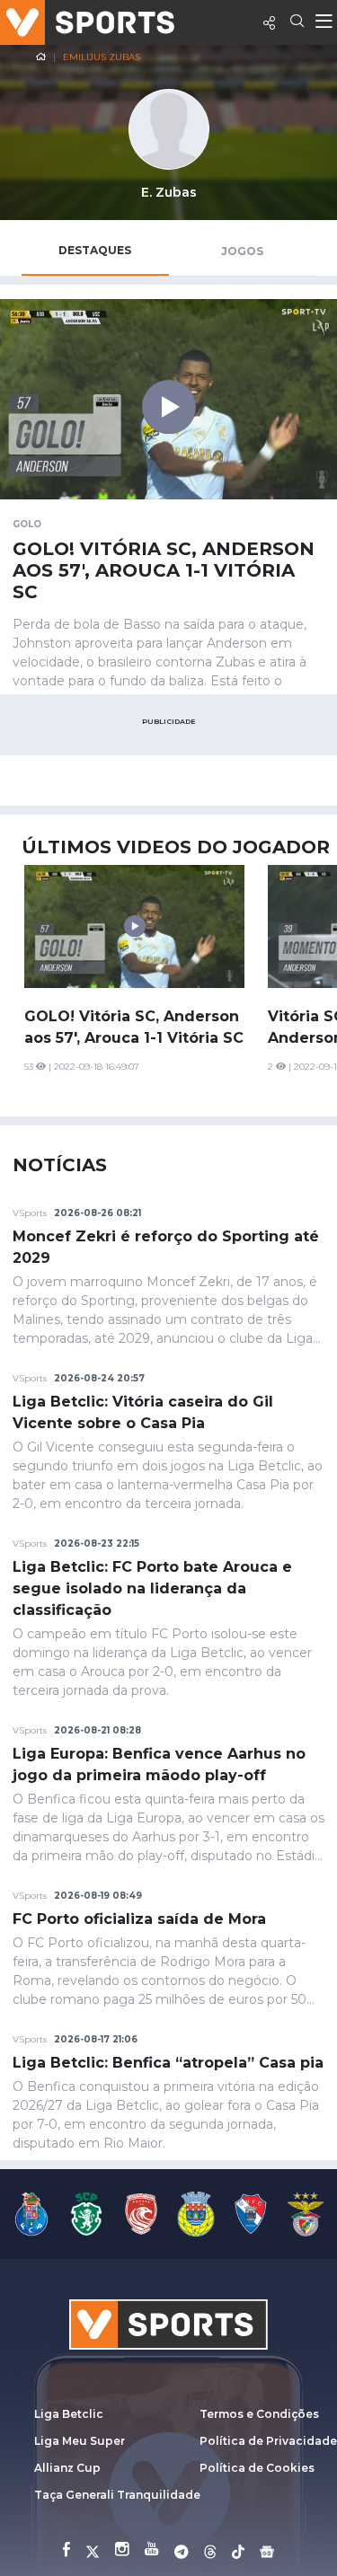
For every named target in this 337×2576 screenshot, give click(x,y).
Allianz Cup (67, 2468)
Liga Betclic (69, 2414)
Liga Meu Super (80, 2441)
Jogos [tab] (242, 251)
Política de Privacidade (268, 2441)
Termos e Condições (259, 2414)
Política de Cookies (257, 2468)
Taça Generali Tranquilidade (117, 2495)
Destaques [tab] (95, 250)
